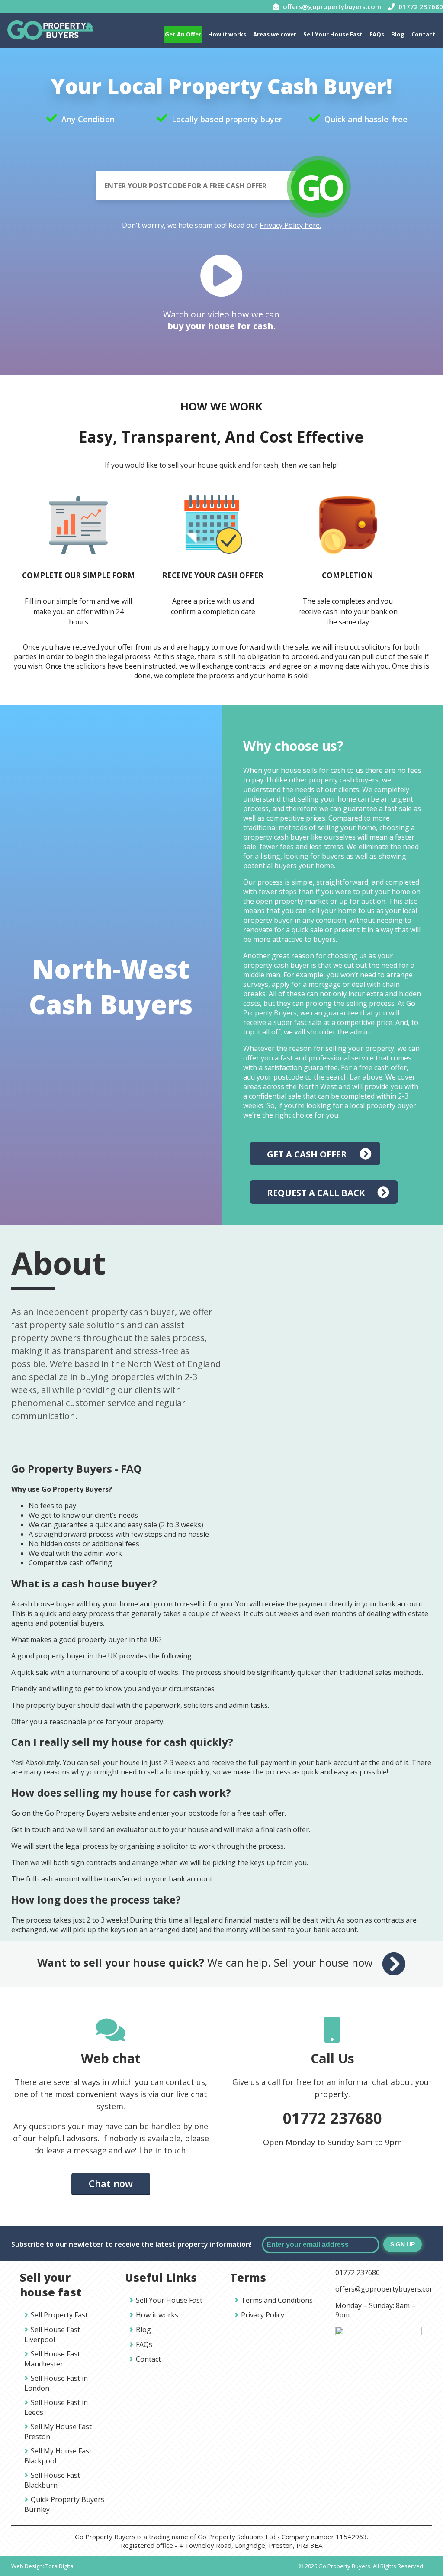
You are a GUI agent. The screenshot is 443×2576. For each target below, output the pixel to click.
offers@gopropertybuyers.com (385, 2289)
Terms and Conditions (277, 2300)
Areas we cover (275, 34)
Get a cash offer (307, 1154)
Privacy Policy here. (290, 225)
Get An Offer (183, 34)
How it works (227, 34)
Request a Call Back (316, 1193)
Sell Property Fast (59, 2315)
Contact (423, 34)
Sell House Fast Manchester (52, 2359)
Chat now (111, 2183)
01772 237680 (332, 2118)
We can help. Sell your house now (206, 1962)
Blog (398, 34)
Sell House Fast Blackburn (52, 2480)
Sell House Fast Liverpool (52, 2335)
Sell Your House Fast (333, 34)
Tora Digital (60, 2566)
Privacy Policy (263, 2315)
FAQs (377, 34)
